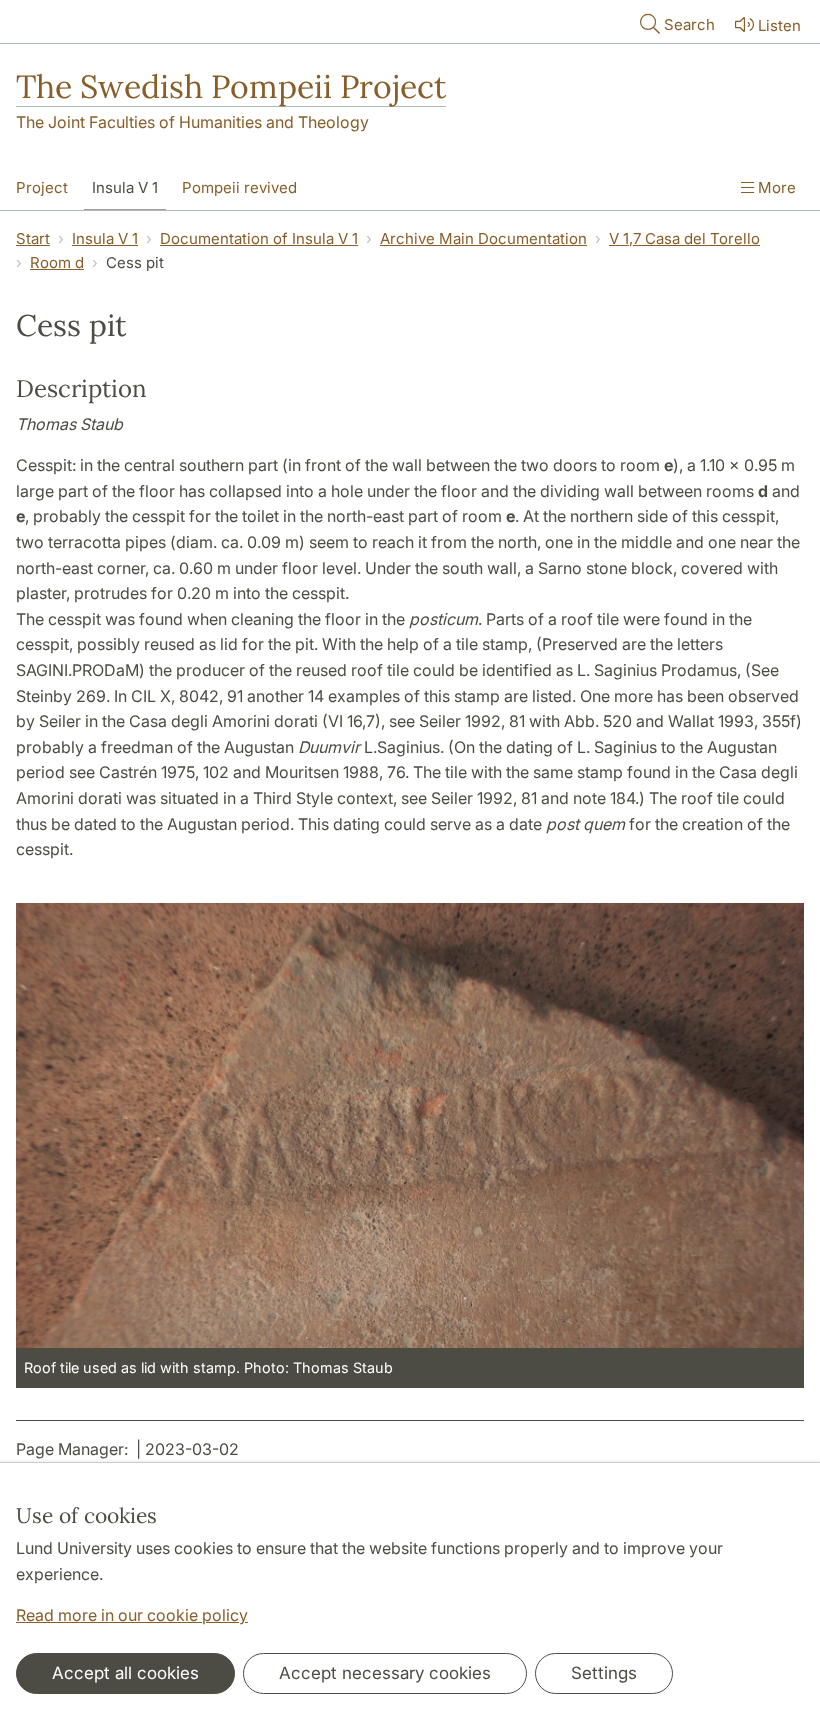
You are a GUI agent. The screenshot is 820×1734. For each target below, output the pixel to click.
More (775, 187)
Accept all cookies (125, 1673)
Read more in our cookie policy (132, 1615)
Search (689, 24)
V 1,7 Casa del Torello (684, 238)
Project (42, 187)
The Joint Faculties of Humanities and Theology (192, 122)
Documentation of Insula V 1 (259, 238)
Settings (604, 1673)
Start (33, 238)
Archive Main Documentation (483, 238)
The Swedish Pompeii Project (231, 86)
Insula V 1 (125, 187)
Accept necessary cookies (385, 1673)
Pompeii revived (239, 187)
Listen (779, 25)
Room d (57, 262)
